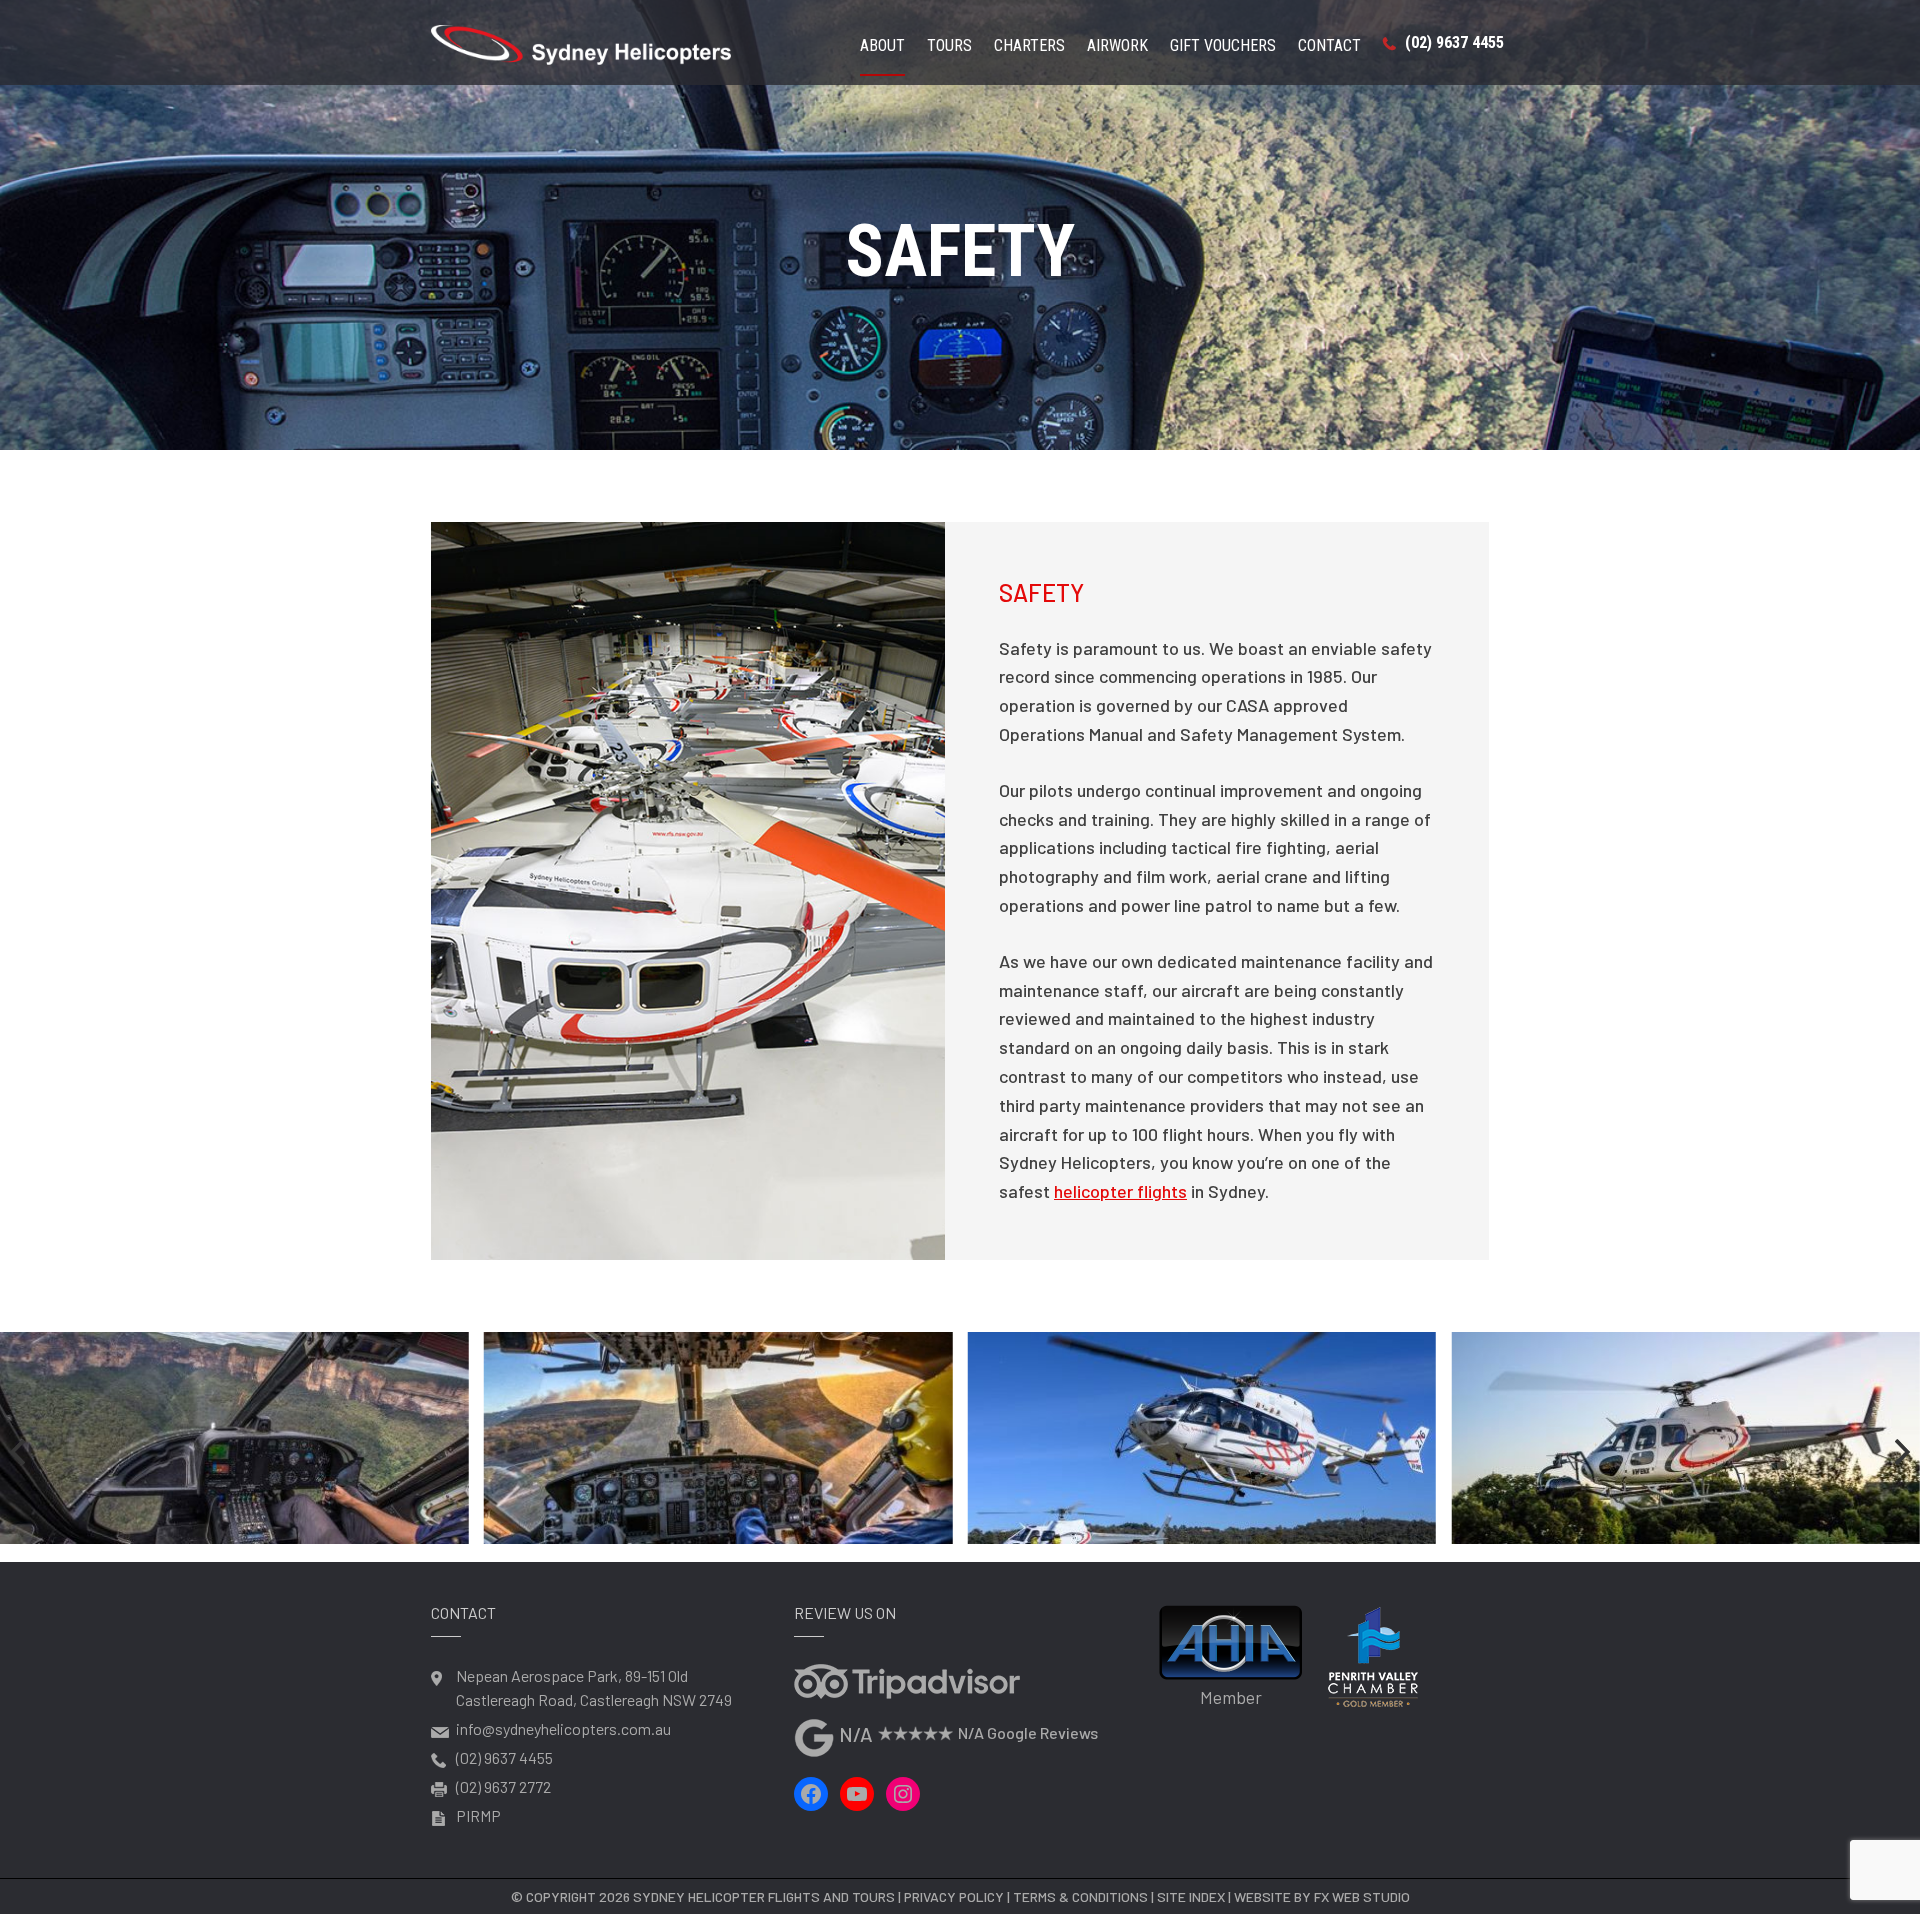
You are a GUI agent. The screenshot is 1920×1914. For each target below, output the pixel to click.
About (882, 46)
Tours (949, 46)
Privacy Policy (954, 1896)
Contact (1329, 46)
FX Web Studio (1362, 1896)
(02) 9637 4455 (1452, 42)
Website (1262, 1896)
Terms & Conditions (1080, 1896)
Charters (1029, 46)
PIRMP (478, 1815)
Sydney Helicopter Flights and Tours (764, 1896)
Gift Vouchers (1223, 46)
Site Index (1191, 1896)
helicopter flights (1120, 1191)
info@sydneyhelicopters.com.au (563, 1728)
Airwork (1117, 46)
